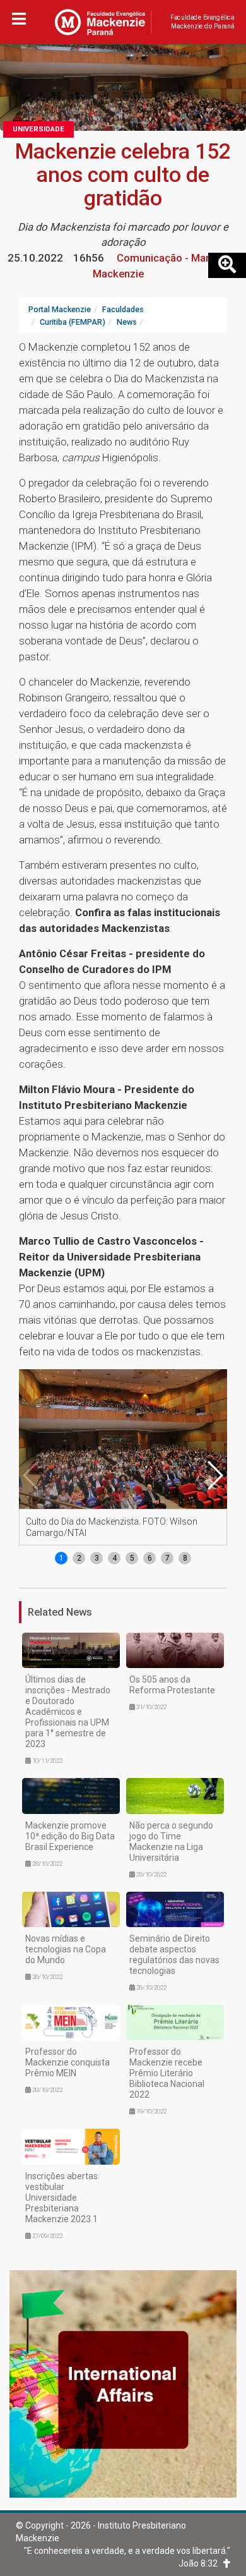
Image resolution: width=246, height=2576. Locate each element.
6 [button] (150, 1558)
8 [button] (185, 1558)
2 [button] (79, 1558)
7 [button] (167, 1558)
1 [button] (61, 1558)
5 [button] (132, 1558)
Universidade (38, 129)
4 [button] (114, 1558)
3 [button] (97, 1558)
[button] (214, 1475)
